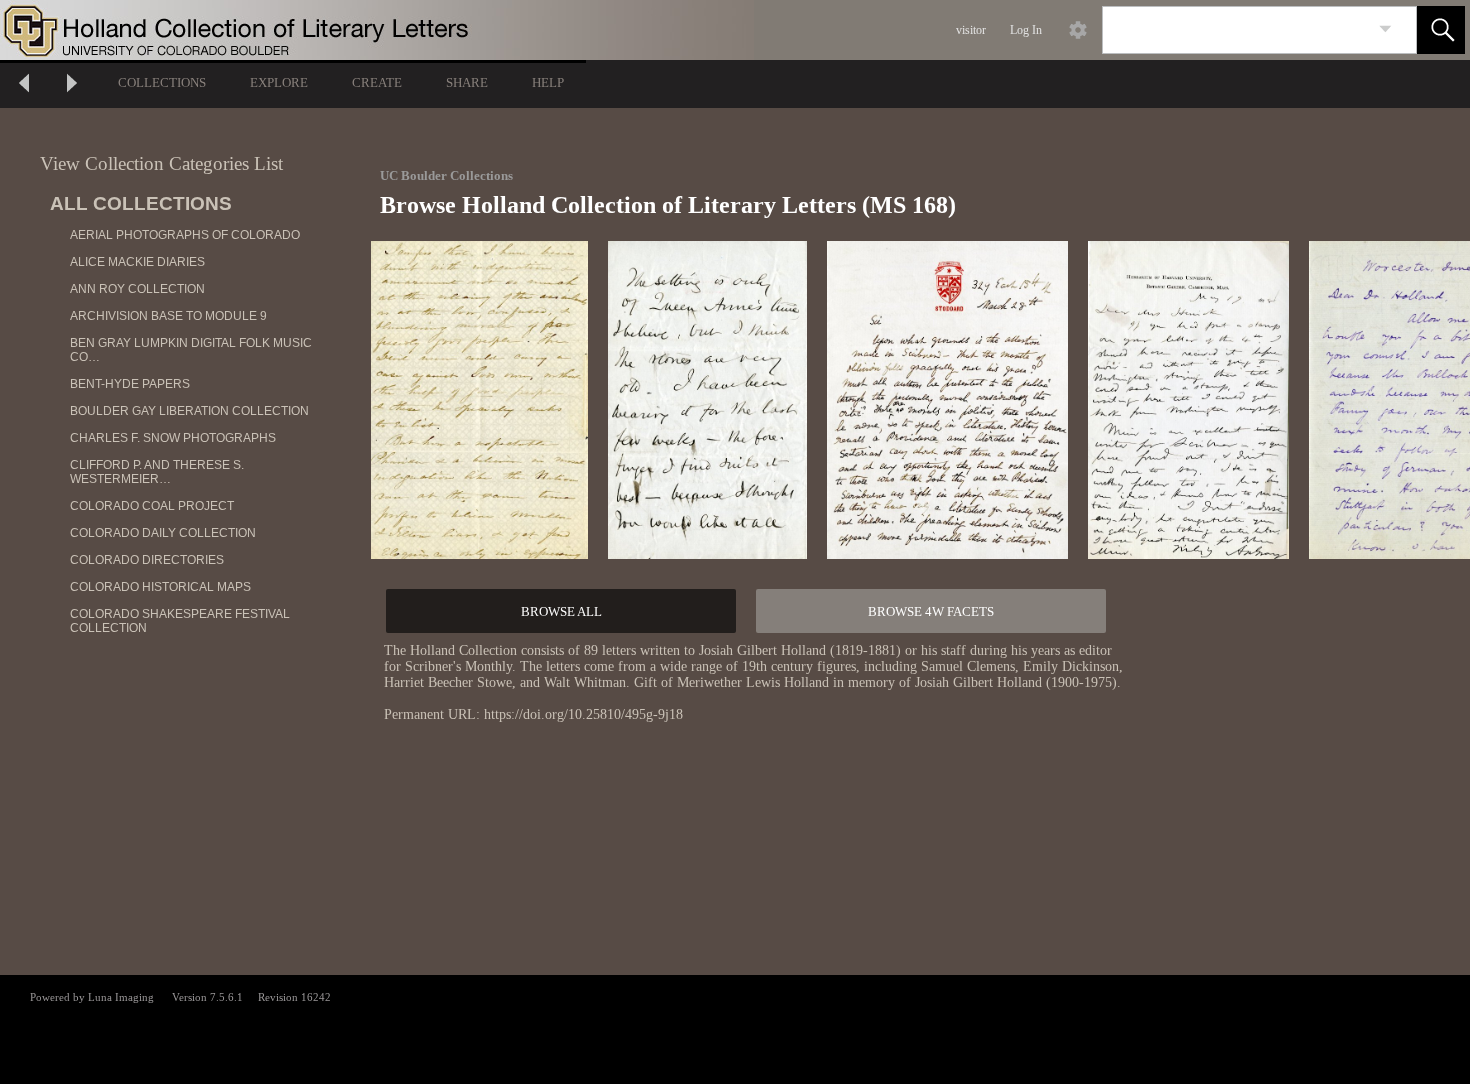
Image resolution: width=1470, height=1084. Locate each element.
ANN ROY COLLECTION (137, 289)
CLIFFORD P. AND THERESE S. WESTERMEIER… (157, 472)
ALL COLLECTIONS (141, 203)
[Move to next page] (72, 85)
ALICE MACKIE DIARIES (137, 262)
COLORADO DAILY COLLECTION (163, 533)
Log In (1026, 30)
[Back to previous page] (24, 85)
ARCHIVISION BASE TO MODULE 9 (168, 316)
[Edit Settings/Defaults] (1078, 30)
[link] (1385, 29)
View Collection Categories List (161, 163)
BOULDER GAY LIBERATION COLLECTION (189, 411)
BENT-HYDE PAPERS (130, 384)
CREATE (377, 82)
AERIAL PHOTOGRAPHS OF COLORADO (185, 235)
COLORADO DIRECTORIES (147, 560)
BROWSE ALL (561, 611)
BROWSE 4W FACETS (931, 611)
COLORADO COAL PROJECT (152, 506)
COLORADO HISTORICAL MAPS (160, 587)
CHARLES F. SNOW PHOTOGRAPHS (173, 438)
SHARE (467, 82)
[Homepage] (377, 30)
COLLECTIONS (162, 82)
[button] (1441, 30)
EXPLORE (279, 82)
